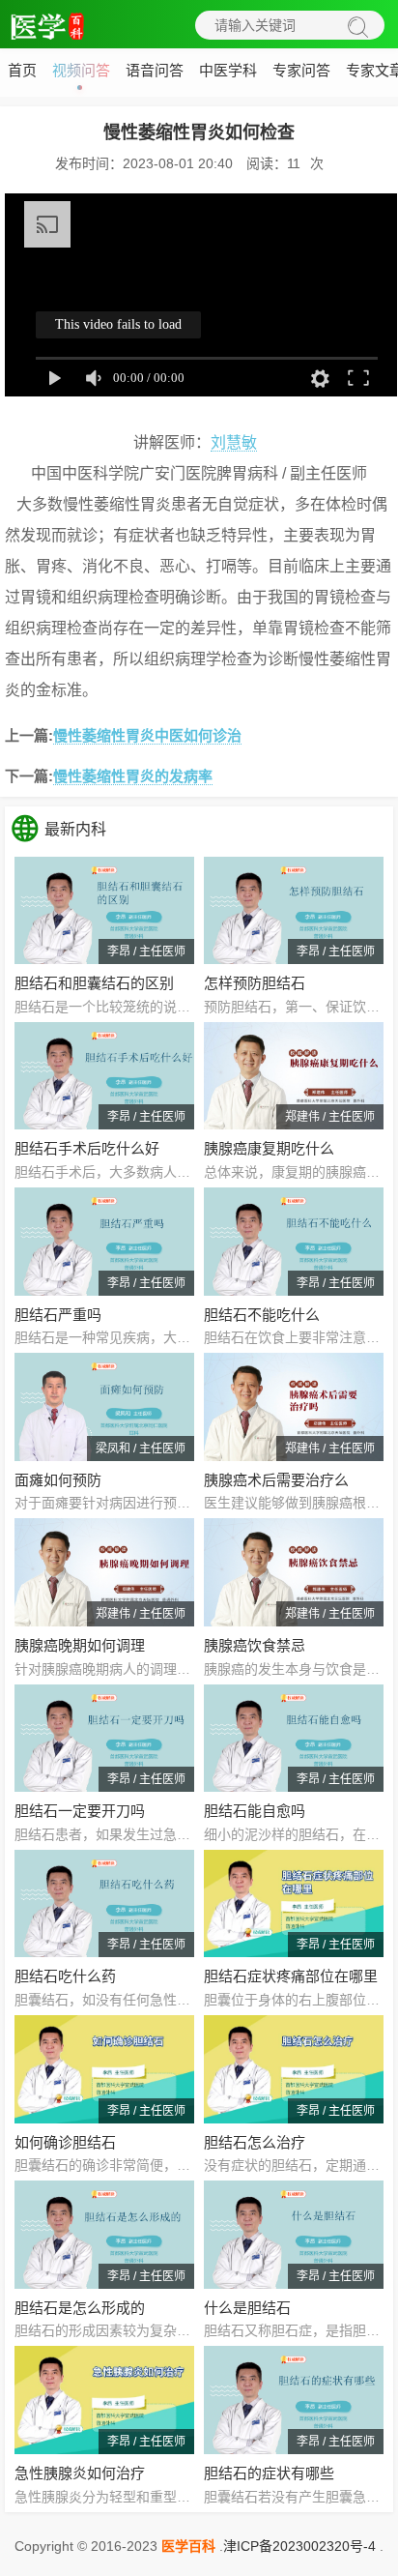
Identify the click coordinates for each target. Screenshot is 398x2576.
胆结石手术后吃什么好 (87, 1148)
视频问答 (81, 70)
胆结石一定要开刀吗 (80, 1811)
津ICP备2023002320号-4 (299, 2546)
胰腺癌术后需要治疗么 (276, 1480)
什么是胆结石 (247, 2308)
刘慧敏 (234, 442)
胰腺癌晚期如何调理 (80, 1645)
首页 (22, 70)
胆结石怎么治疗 (255, 2142)
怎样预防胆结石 (255, 983)
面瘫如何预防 (58, 1480)
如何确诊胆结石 (65, 2142)
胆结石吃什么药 (65, 1976)
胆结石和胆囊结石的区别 (94, 983)
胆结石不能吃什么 (262, 1315)
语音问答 (155, 70)
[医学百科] (48, 24)
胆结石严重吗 (58, 1315)
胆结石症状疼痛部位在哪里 (291, 1976)
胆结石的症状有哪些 (269, 2473)
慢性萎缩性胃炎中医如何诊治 (147, 735)
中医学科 (228, 70)
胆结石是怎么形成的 (80, 2308)
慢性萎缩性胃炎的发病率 (133, 776)
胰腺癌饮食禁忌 (255, 1645)
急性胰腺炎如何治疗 (80, 2473)
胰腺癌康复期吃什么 (269, 1148)
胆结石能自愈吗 (255, 1811)
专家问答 (301, 70)
